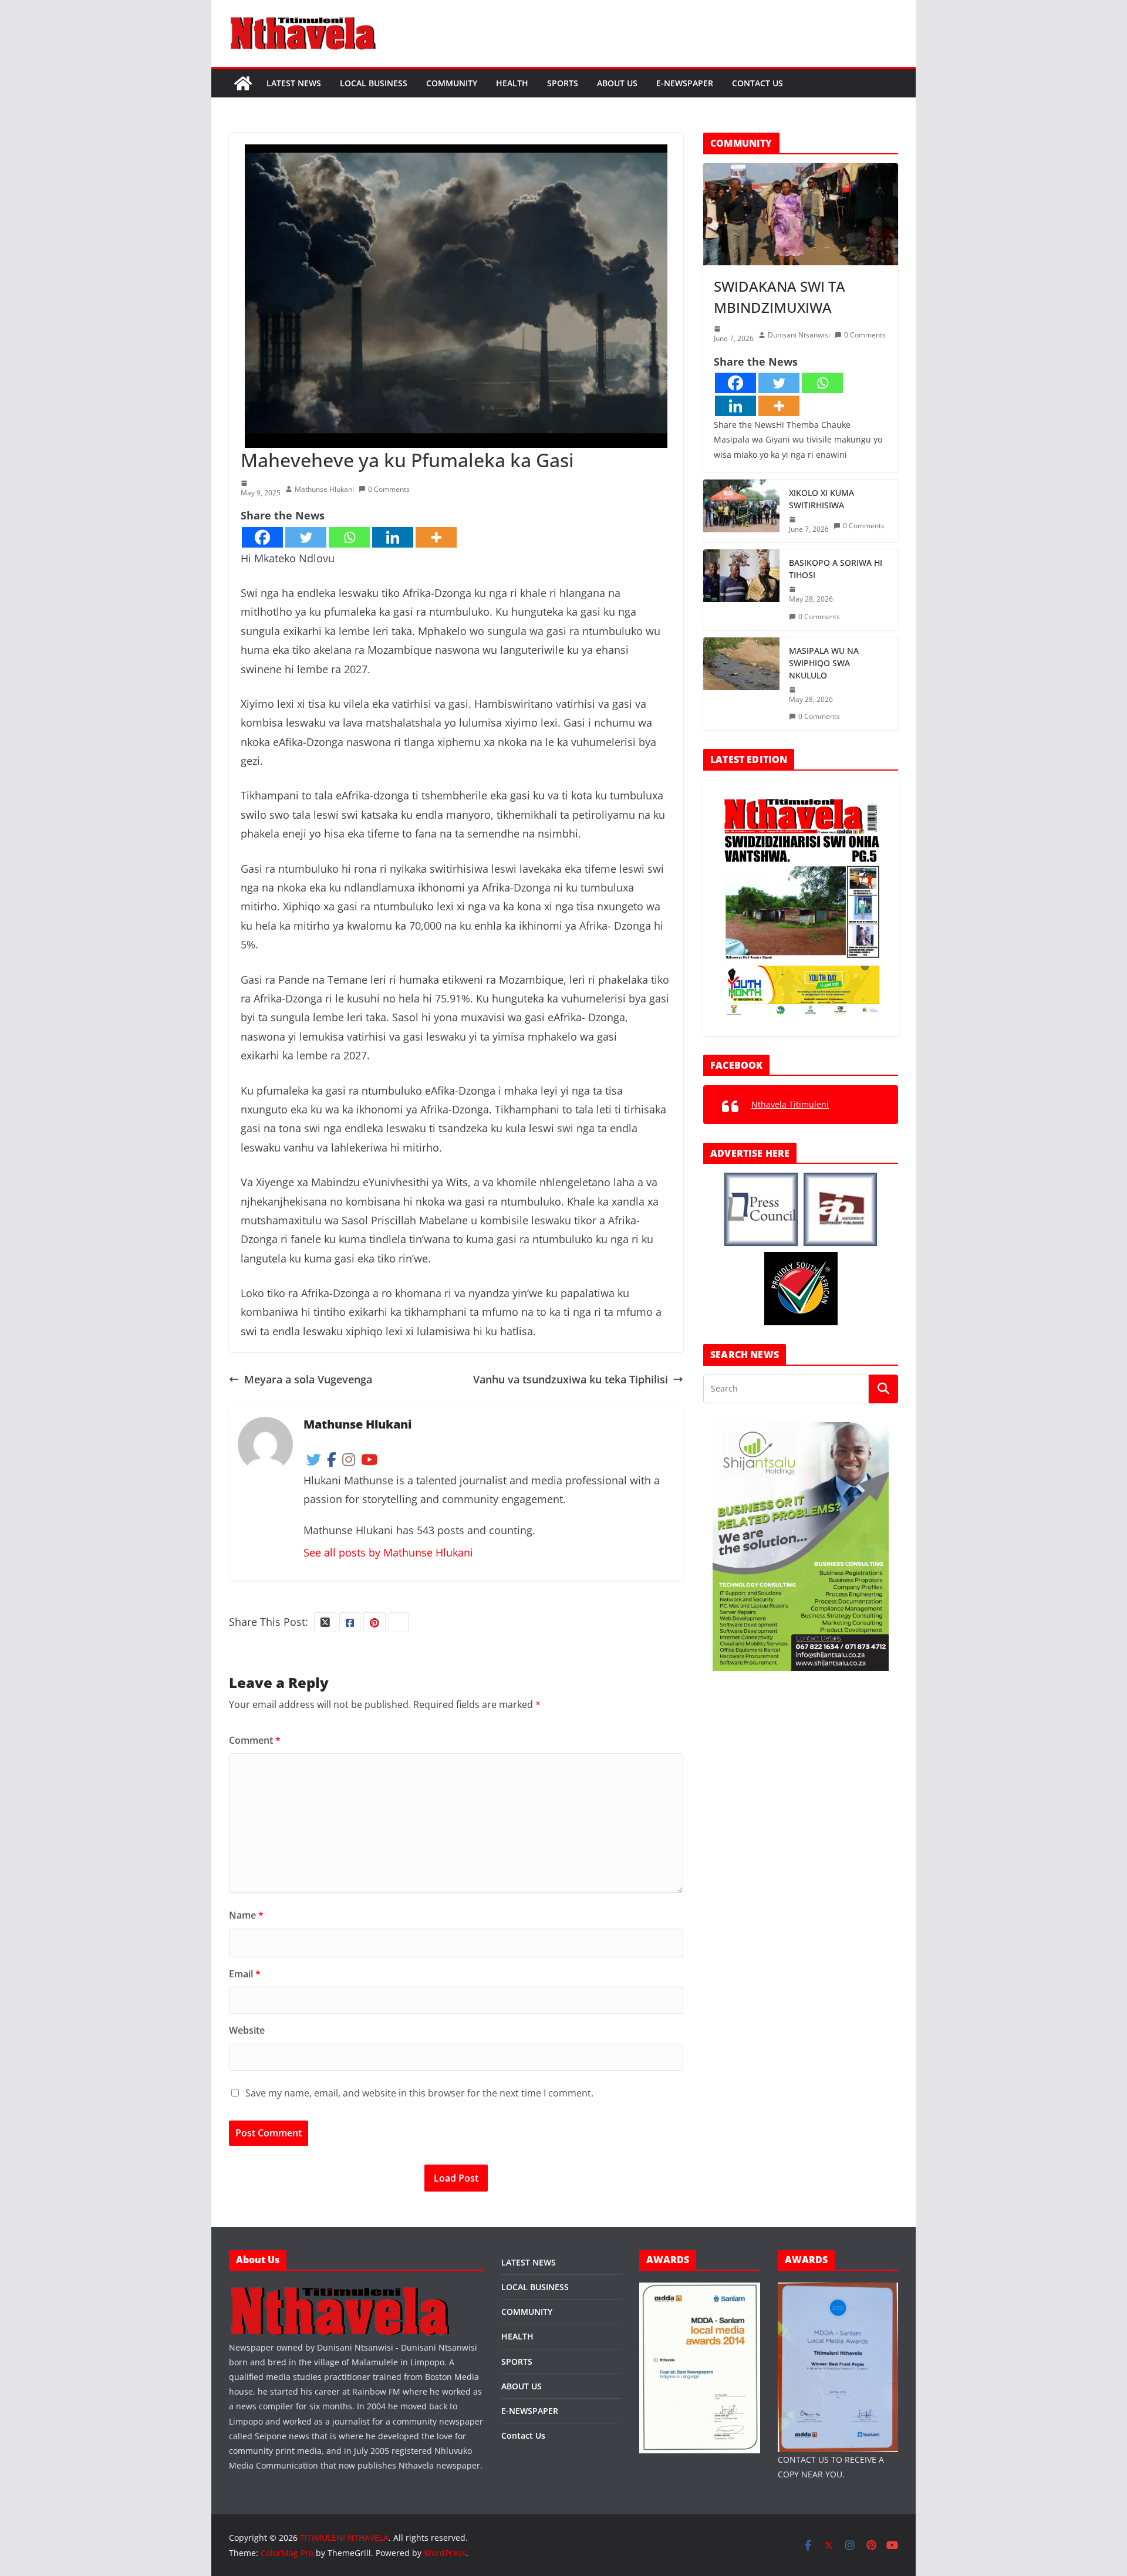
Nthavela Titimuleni (790, 1104)
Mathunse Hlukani (324, 489)
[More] (436, 537)
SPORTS (563, 83)
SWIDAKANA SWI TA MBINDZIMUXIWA (780, 297)
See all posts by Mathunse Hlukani (388, 1552)
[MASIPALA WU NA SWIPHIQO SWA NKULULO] (741, 684)
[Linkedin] (393, 537)
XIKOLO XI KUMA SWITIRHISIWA (821, 499)
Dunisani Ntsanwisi (799, 335)
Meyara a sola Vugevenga (308, 1379)
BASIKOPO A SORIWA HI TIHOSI (836, 569)
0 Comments (389, 489)
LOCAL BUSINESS (374, 83)
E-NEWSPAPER (685, 83)
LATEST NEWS (294, 83)
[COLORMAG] (340, 2290)
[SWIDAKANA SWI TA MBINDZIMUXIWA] (801, 214)
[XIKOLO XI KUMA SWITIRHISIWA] (741, 511)
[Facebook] (262, 537)
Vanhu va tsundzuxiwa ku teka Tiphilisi (571, 1379)
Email (245, 1974)
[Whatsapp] (349, 537)
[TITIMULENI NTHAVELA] (243, 83)
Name (246, 1915)
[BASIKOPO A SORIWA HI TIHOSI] (741, 590)
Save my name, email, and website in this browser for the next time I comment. (419, 2093)
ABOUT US (617, 83)
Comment (255, 1740)
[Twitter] (306, 537)
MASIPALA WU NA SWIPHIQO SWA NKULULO (824, 663)
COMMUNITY (452, 83)
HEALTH (512, 83)
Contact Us (757, 83)
